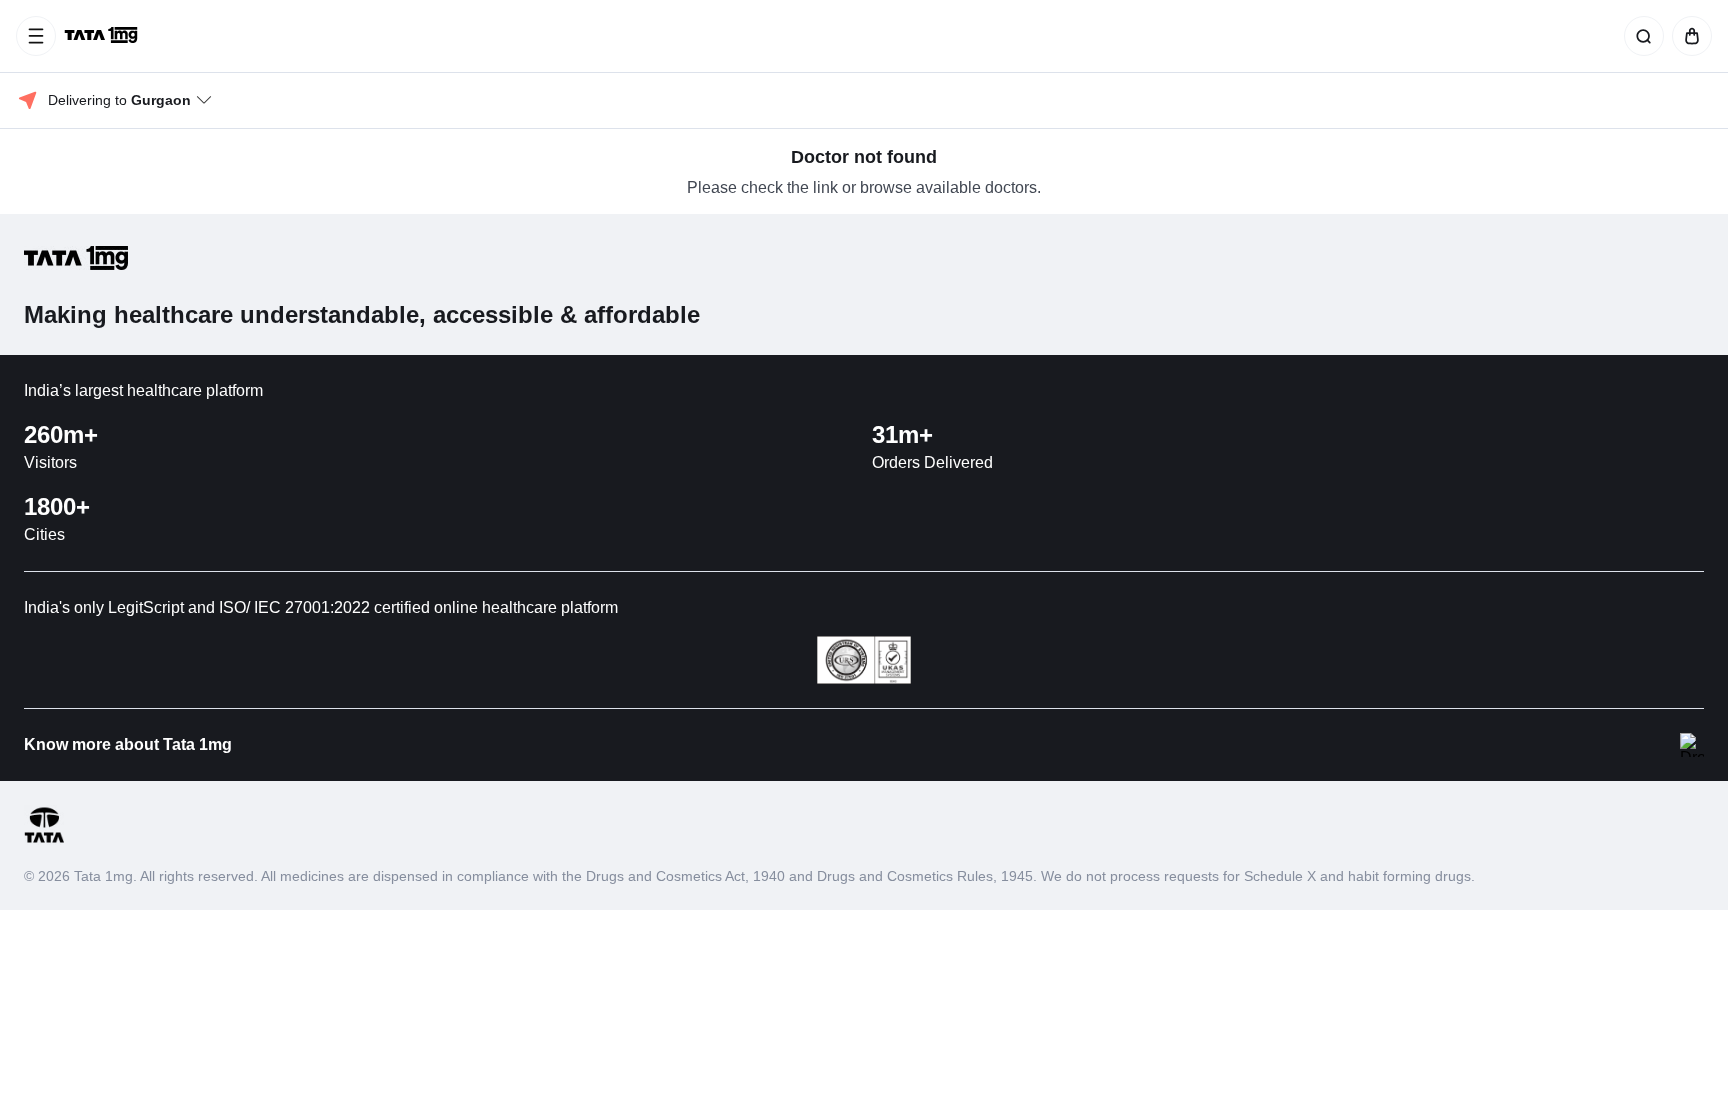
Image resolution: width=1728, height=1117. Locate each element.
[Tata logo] (44, 839)
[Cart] (1688, 36)
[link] (103, 36)
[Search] (1640, 36)
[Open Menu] (36, 36)
